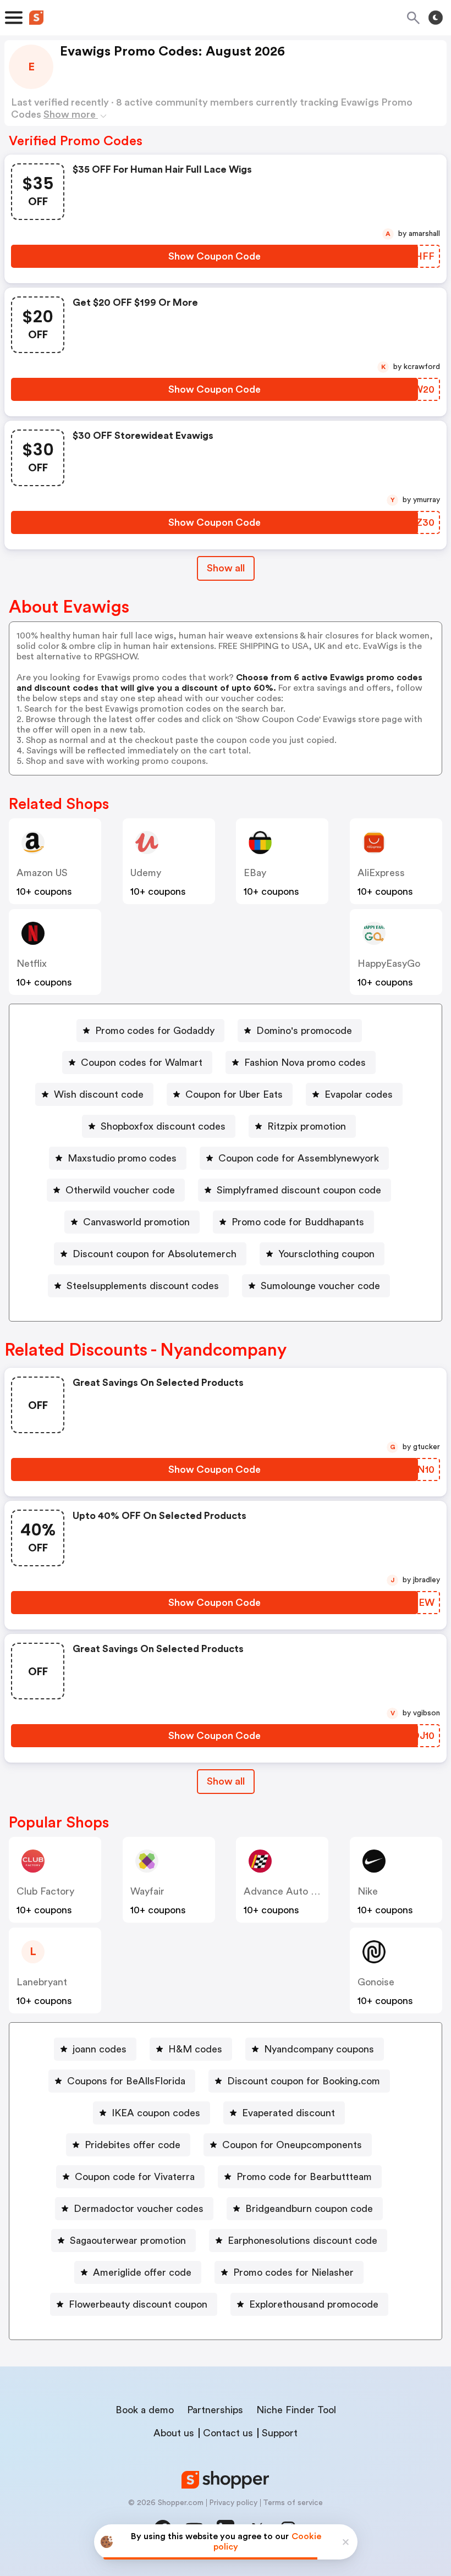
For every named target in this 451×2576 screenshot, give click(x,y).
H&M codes (195, 2049)
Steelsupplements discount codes (143, 1286)
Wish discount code (99, 1094)
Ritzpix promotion (307, 1126)
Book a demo (145, 2410)
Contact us (228, 2433)
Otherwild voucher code (120, 1190)
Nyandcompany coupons (319, 2049)
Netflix (32, 964)
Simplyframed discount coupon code (299, 1190)
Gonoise (376, 1982)
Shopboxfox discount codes (163, 1126)
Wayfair (147, 1891)
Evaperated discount (288, 2113)
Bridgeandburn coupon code (309, 2209)
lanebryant (42, 1982)
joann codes (100, 2049)
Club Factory (45, 1891)
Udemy (146, 873)
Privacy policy (233, 2503)
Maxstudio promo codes (122, 1158)
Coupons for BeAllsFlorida (126, 2081)
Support (280, 2433)
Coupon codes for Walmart (142, 1063)
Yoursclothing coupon (326, 1254)
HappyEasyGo (389, 964)
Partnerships (215, 2410)
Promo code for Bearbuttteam (304, 2177)
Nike (368, 1891)
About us (174, 2433)
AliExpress (381, 873)
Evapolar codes (359, 1094)
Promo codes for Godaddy (155, 1031)
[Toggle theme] (436, 18)
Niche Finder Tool (296, 2410)
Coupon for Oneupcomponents (292, 2145)
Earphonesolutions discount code (302, 2241)
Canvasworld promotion (136, 1222)
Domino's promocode (304, 1031)
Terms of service (293, 2503)
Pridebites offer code (133, 2145)
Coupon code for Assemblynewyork (299, 1158)
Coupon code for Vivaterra (135, 2177)
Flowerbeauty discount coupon (138, 2304)
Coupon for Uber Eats (234, 1094)
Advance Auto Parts (289, 1891)
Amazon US (42, 873)
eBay (255, 873)
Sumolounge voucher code (320, 1286)
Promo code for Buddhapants (298, 1222)
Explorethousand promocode (314, 2304)
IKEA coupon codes (156, 2113)
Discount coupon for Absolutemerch (155, 1254)
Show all (226, 568)
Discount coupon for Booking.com (304, 2081)
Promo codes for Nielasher (293, 2272)
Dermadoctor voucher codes (139, 2209)
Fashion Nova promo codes (305, 1063)
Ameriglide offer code (142, 2272)
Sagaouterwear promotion (128, 2241)
